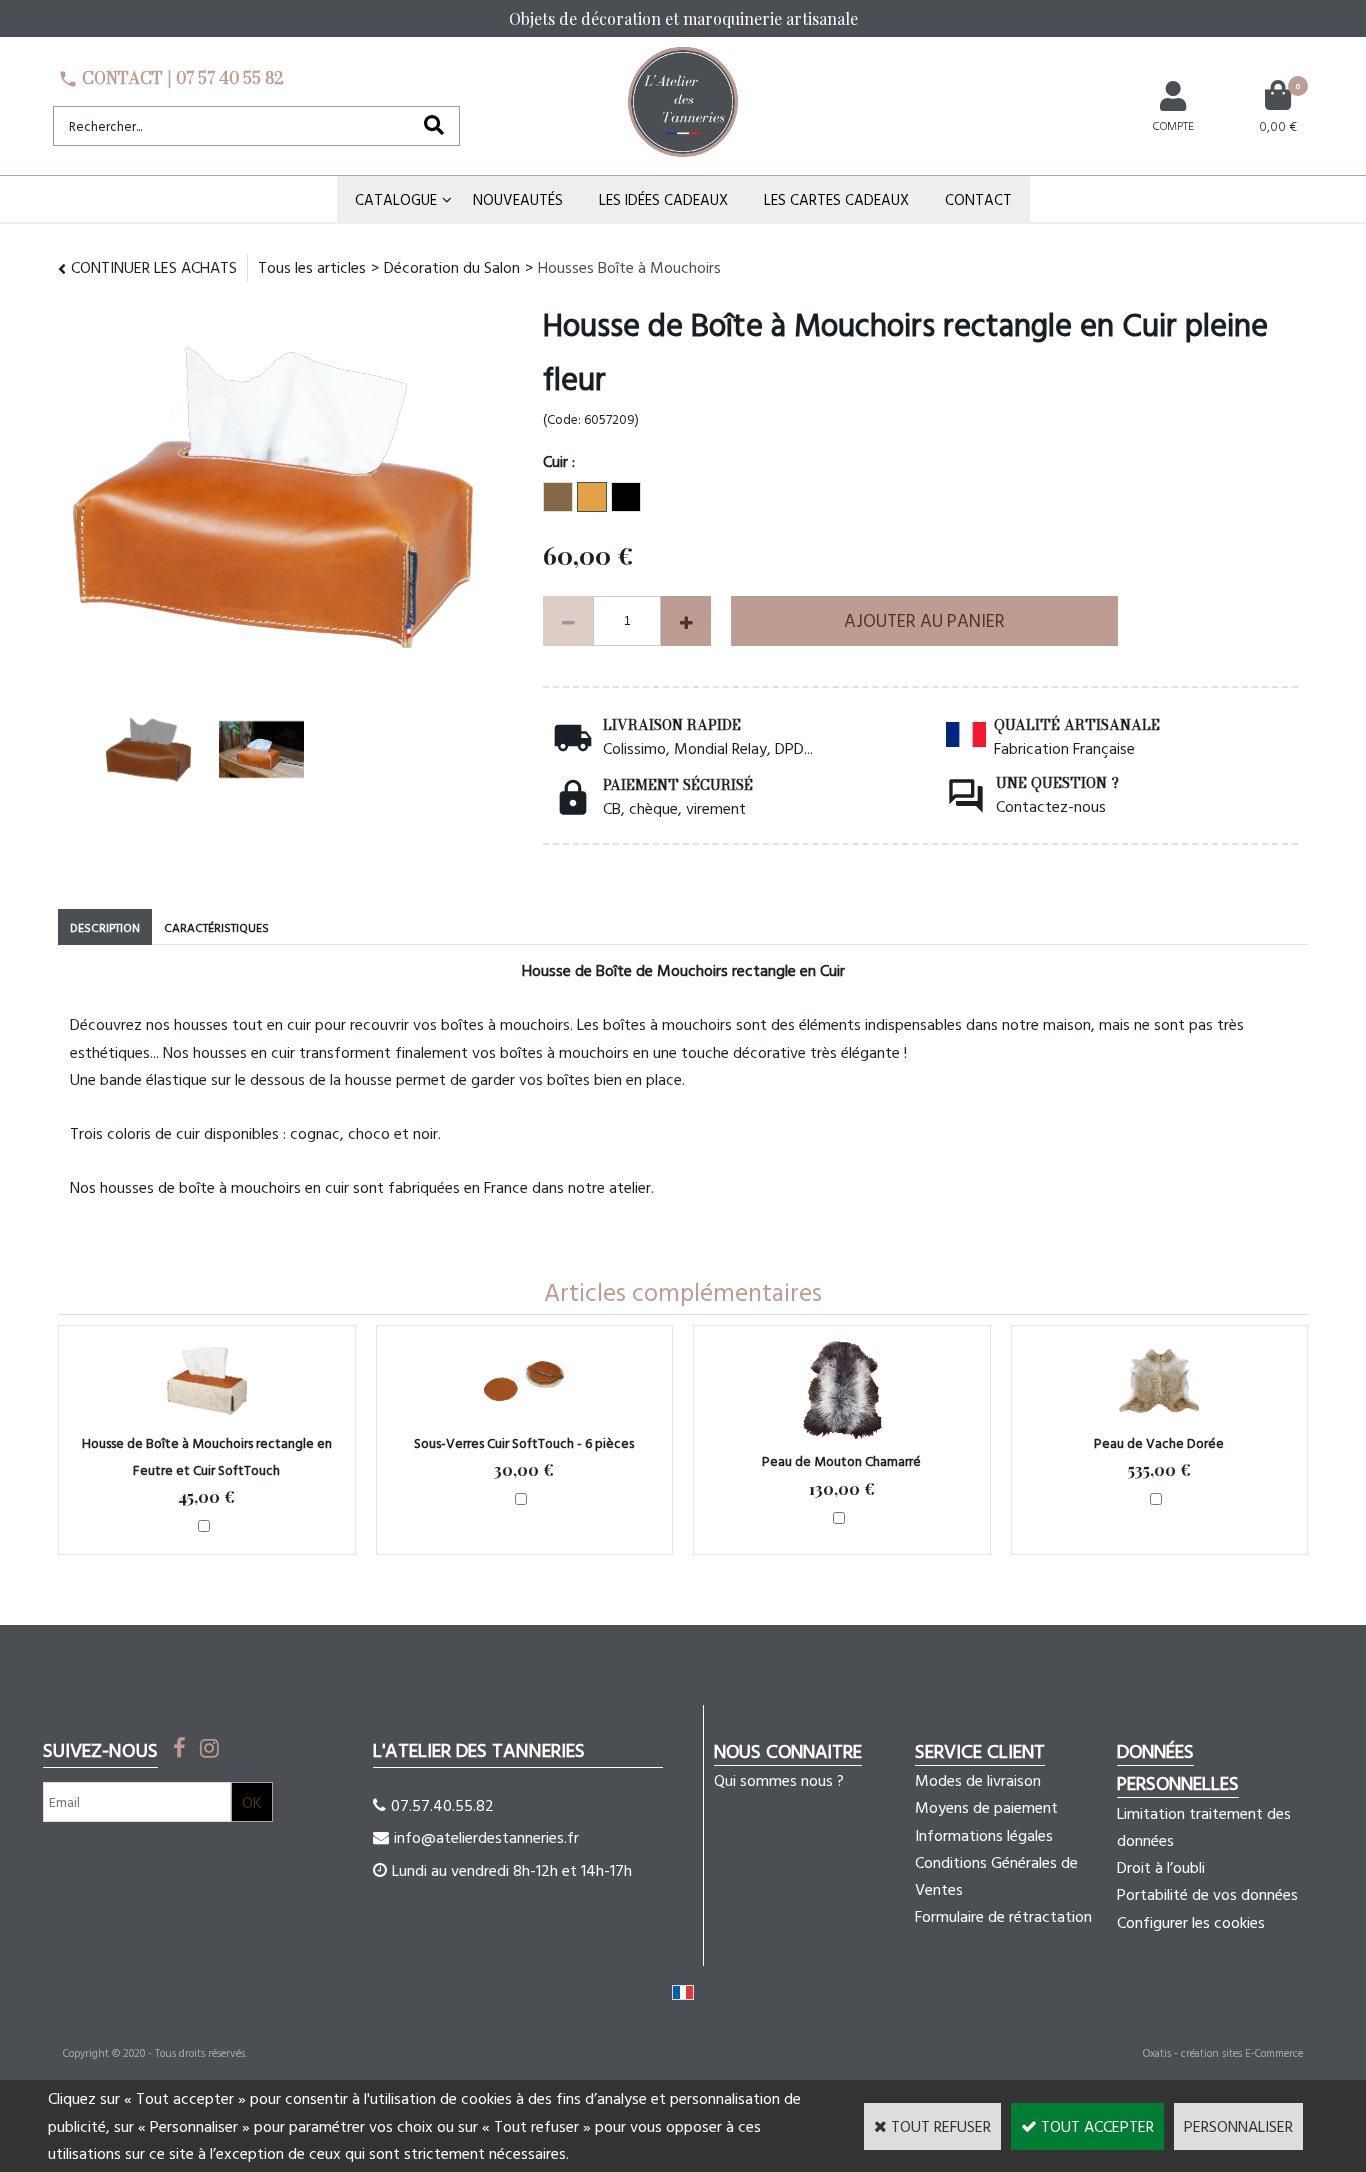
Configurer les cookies (1191, 1922)
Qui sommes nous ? (779, 1780)
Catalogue (396, 199)
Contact (978, 199)
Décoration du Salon (452, 267)
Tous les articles (312, 267)
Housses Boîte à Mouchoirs (629, 267)
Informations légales (984, 1835)
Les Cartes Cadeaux (836, 199)
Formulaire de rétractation (1003, 1916)
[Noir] (626, 497)
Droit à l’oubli (1161, 1867)
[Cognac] (592, 497)
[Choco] (558, 497)
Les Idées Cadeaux (663, 199)
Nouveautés (518, 199)
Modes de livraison (978, 1780)
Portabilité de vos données (1207, 1894)
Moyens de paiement (986, 1807)
